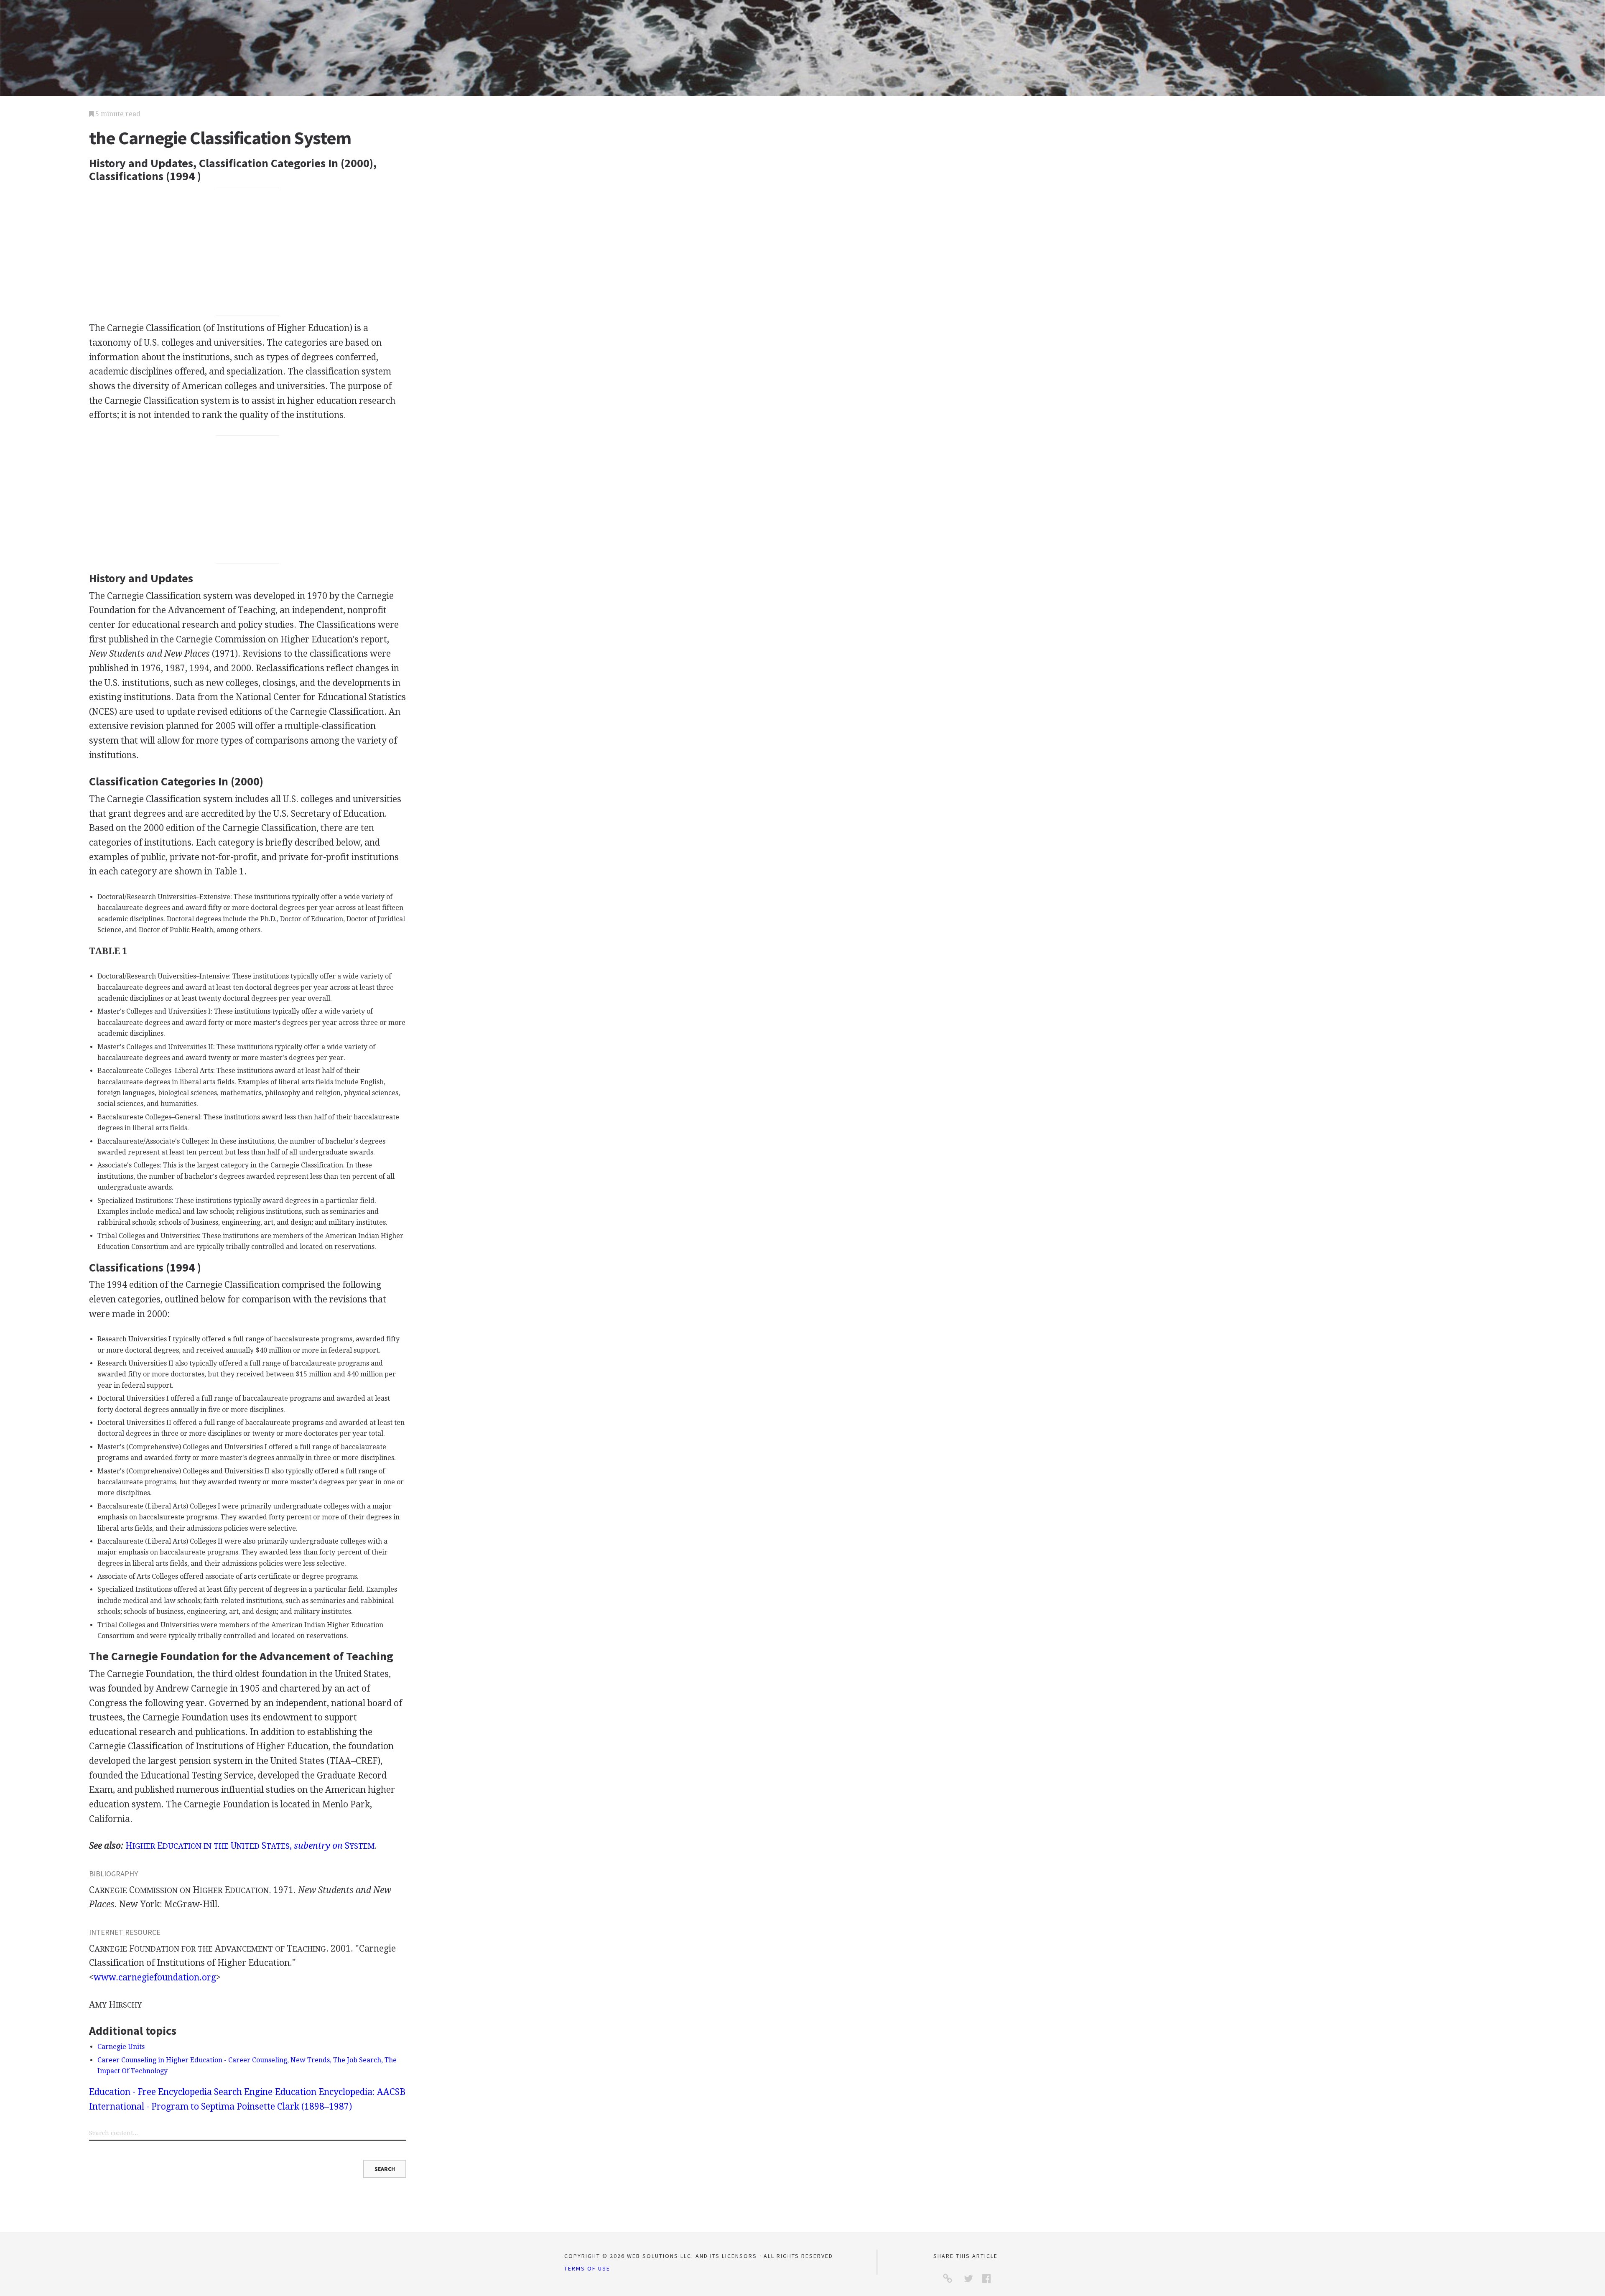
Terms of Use (587, 2268)
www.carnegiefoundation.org (155, 1977)
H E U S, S (250, 1846)
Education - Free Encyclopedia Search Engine (181, 2092)
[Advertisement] (248, 252)
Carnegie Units (121, 2047)
